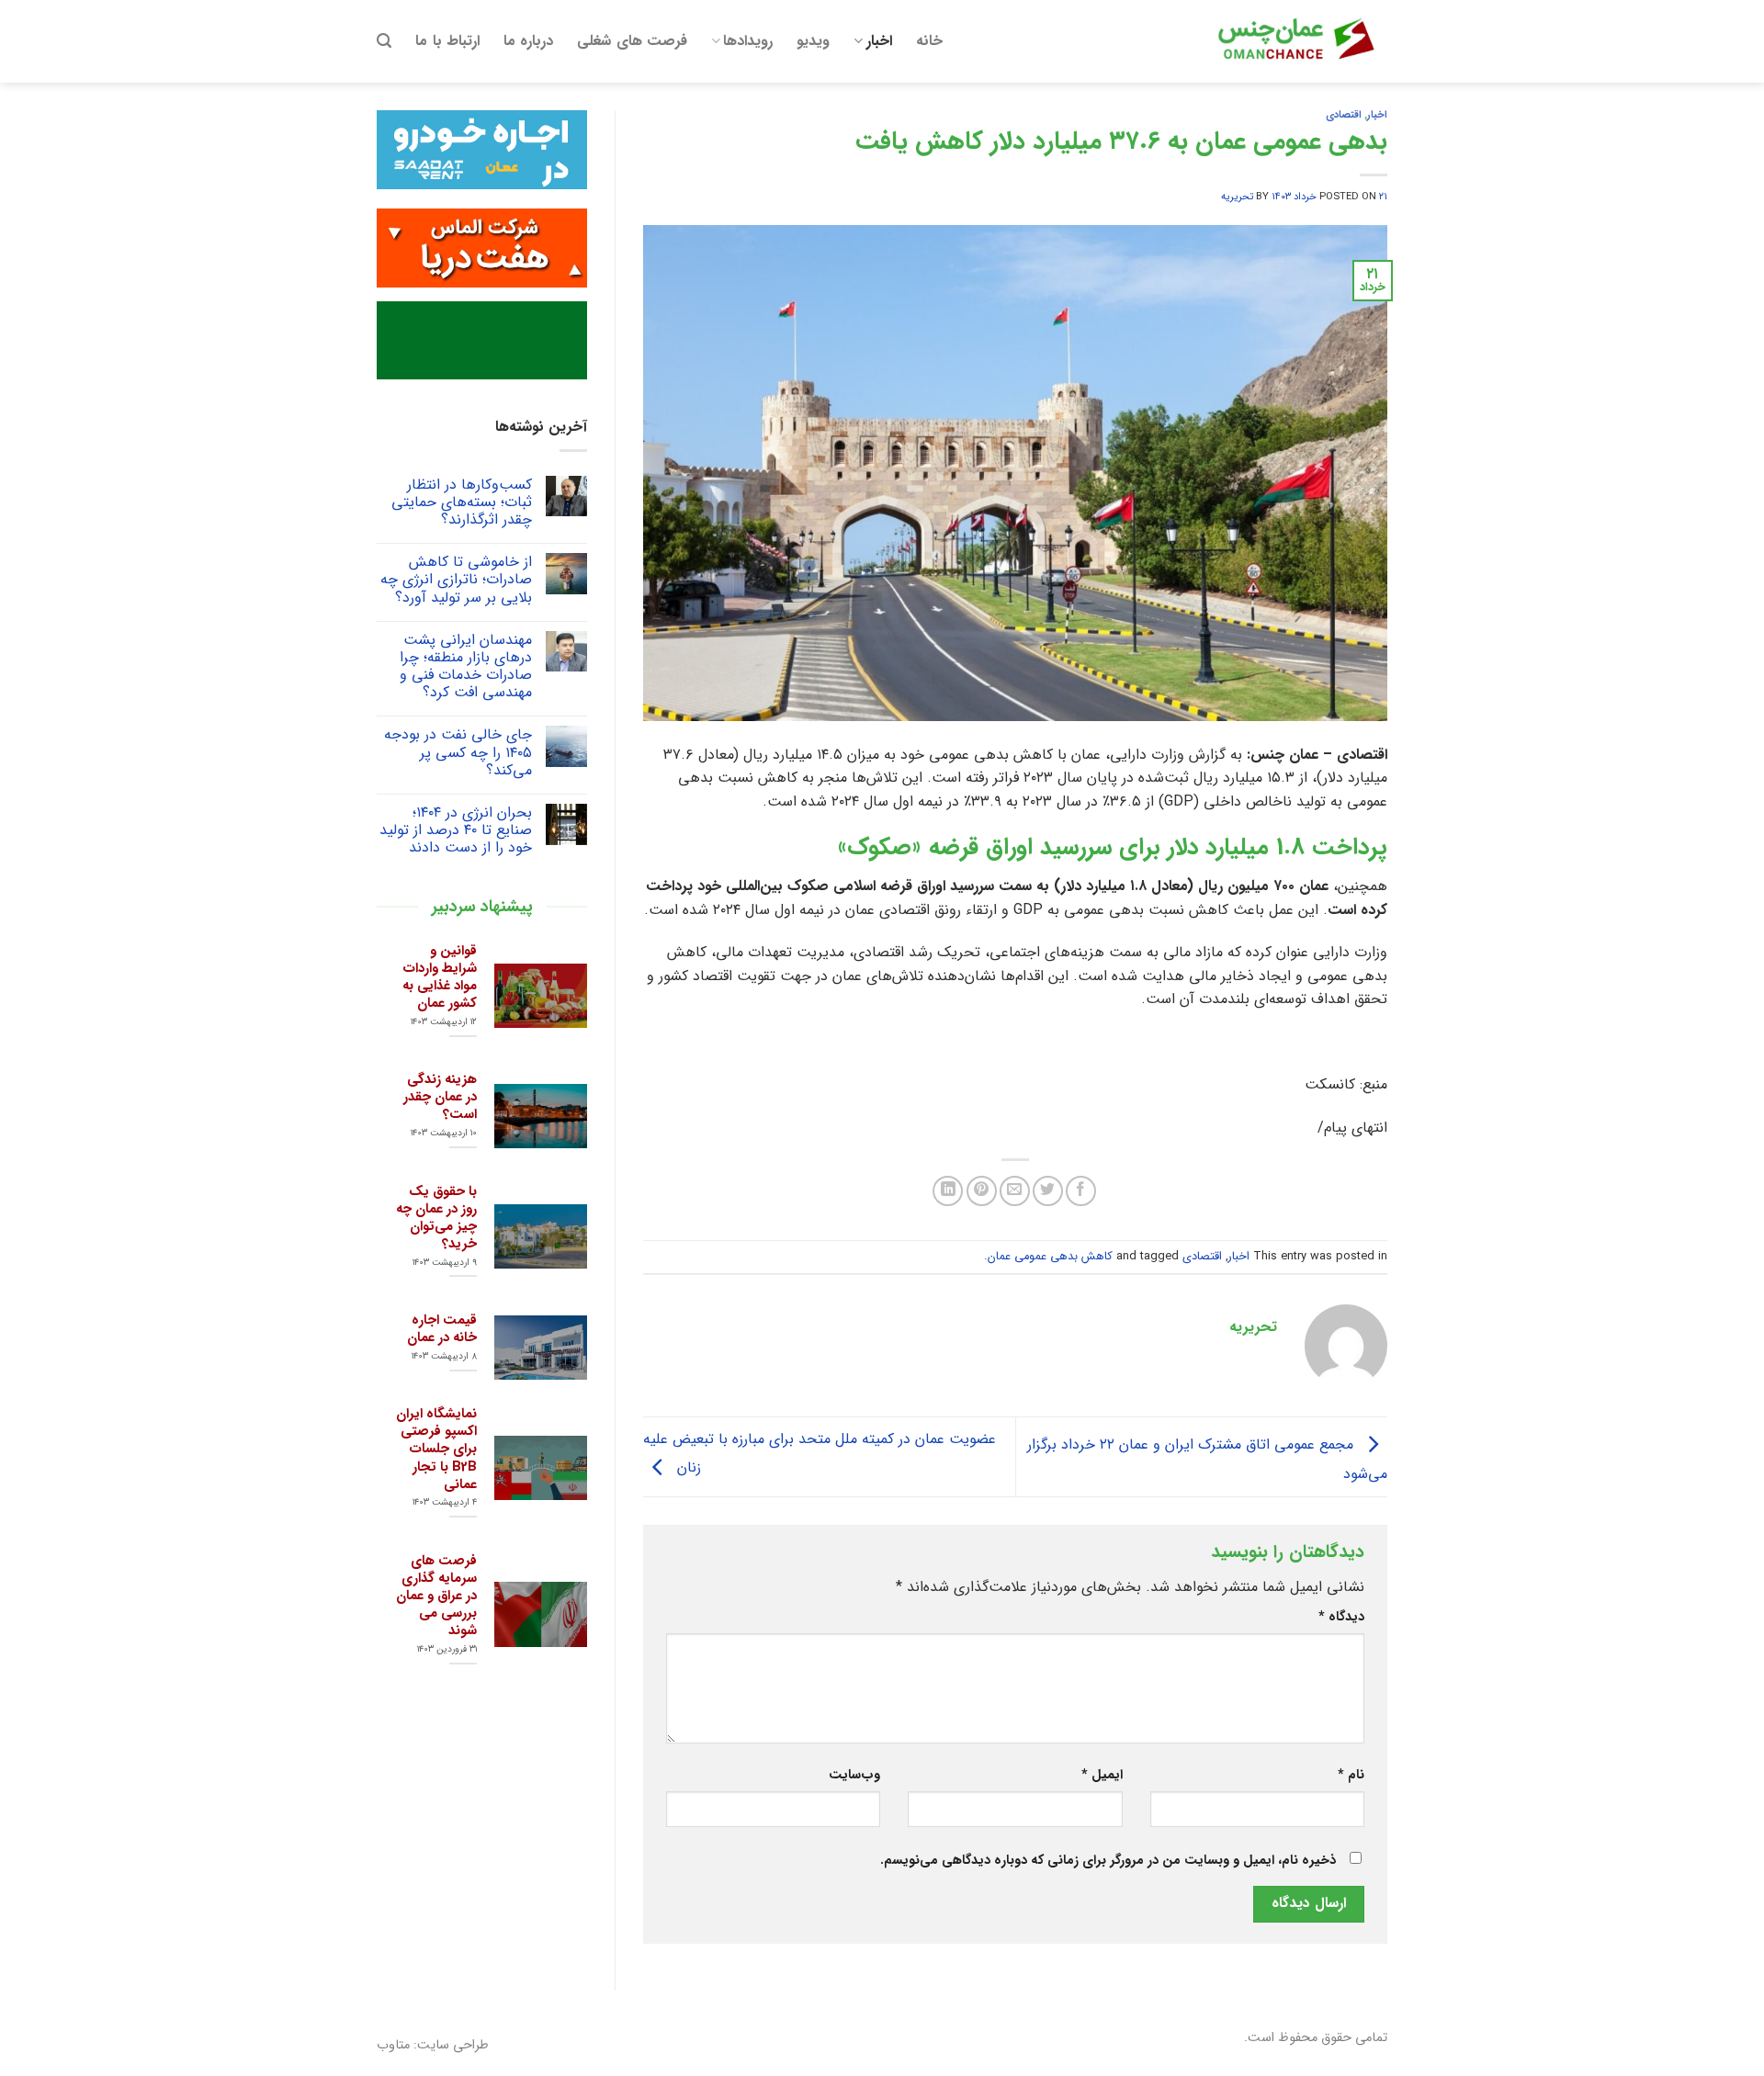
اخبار (879, 41)
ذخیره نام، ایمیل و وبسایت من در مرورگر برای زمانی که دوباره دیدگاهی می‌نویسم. (1108, 1861)
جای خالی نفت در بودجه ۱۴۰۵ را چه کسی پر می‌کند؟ (458, 752)
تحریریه (1237, 197)
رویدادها (748, 41)
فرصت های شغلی (632, 41)
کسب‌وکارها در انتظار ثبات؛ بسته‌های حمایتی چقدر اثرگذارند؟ (462, 502)
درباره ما (528, 41)
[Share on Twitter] (1048, 1191)
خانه (929, 41)
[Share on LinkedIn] (948, 1191)
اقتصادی (1344, 115)
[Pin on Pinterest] (982, 1191)
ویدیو (813, 41)
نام (1351, 1775)
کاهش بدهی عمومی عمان (1050, 1257)
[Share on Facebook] (1081, 1191)
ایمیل (1102, 1775)
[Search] (384, 41)
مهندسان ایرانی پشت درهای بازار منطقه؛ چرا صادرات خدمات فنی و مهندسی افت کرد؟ (466, 666)
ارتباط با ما (447, 41)
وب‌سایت (854, 1775)
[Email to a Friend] (1015, 1191)
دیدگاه (1341, 1617)
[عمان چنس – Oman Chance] (1295, 41)
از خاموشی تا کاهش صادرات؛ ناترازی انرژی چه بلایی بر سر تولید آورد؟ (456, 580)
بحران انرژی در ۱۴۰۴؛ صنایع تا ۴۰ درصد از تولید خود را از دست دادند (456, 830)
